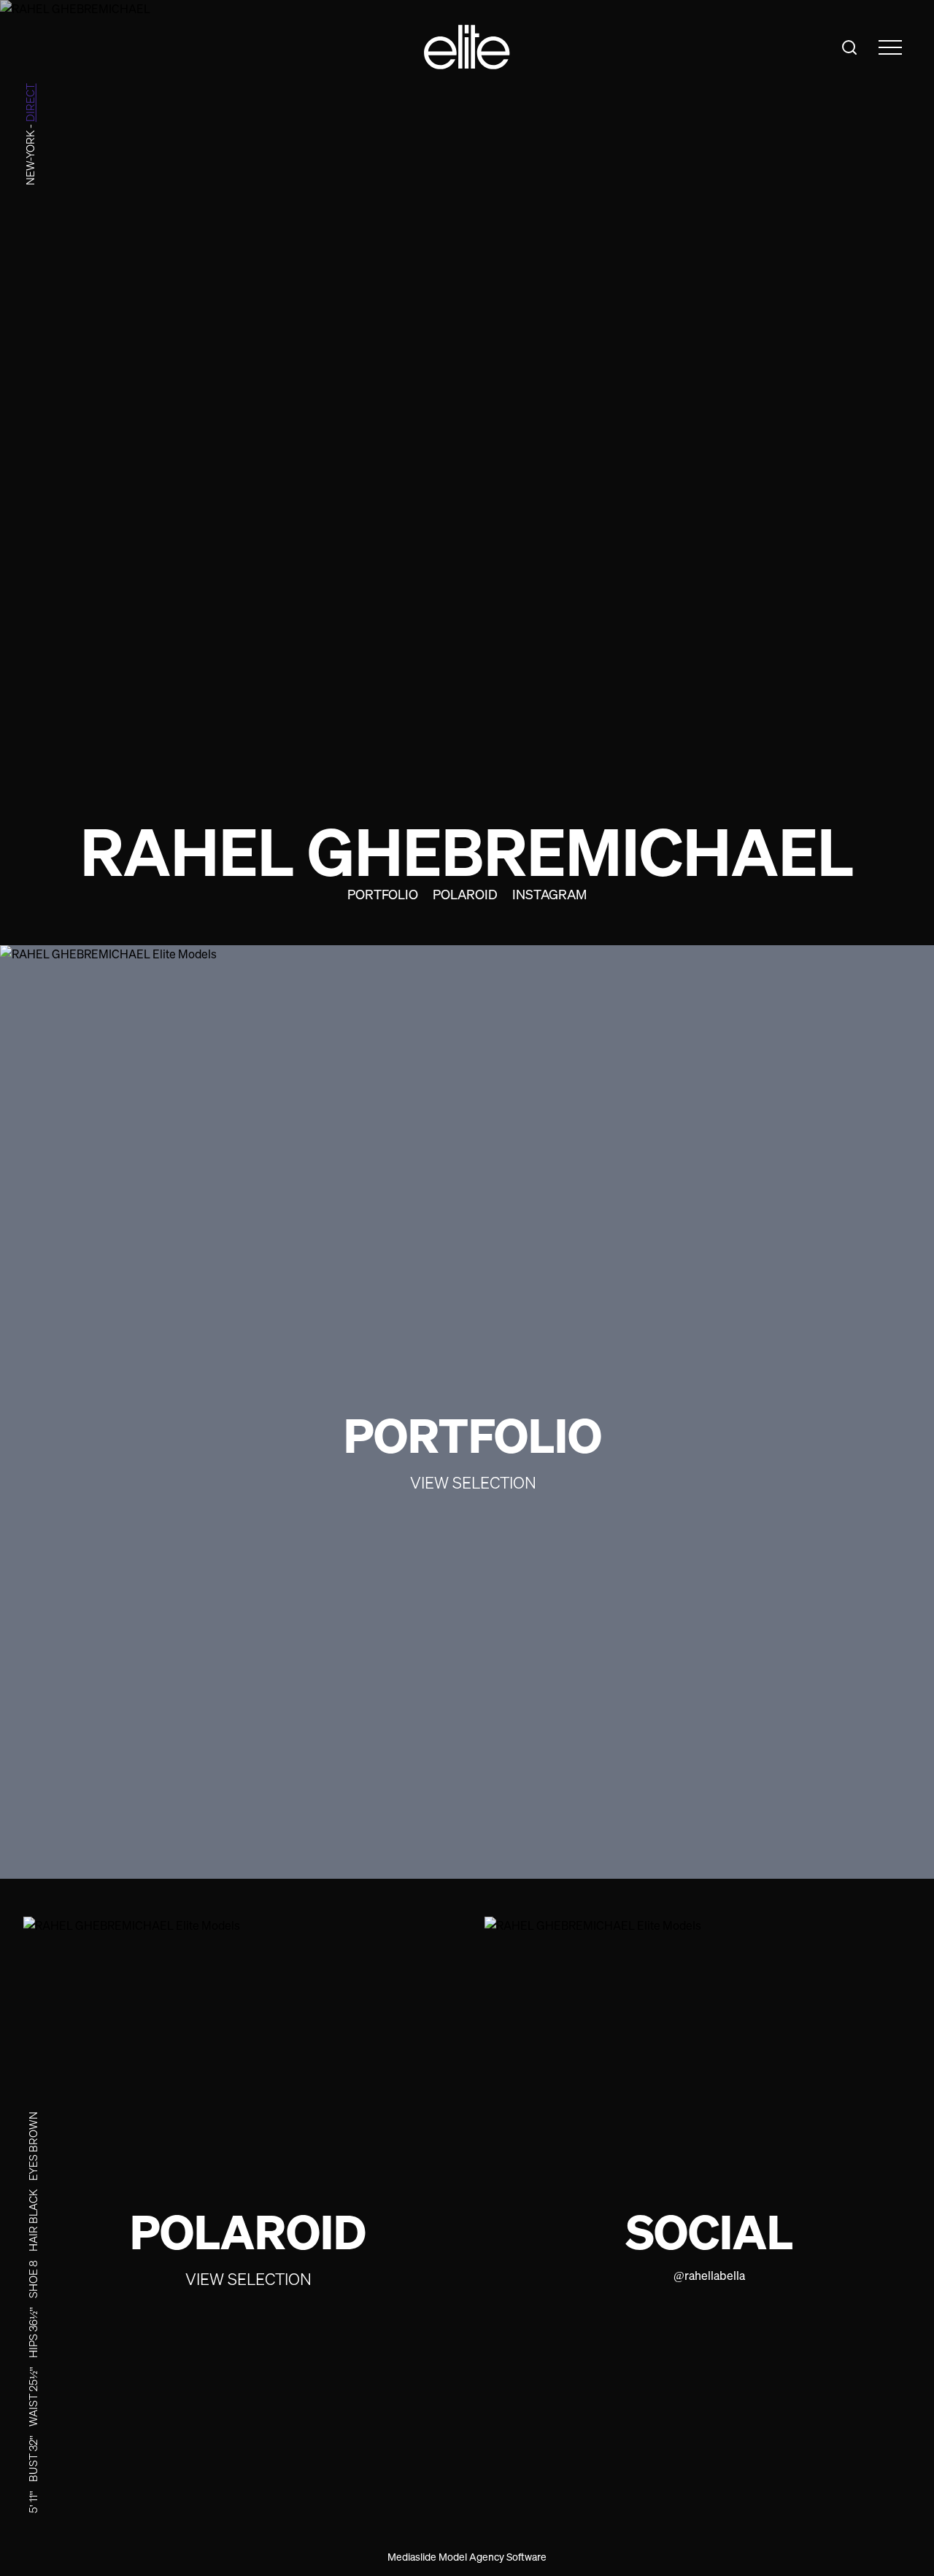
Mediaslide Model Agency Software (467, 2557)
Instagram (549, 894)
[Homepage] (467, 47)
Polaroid (465, 894)
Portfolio (383, 894)
